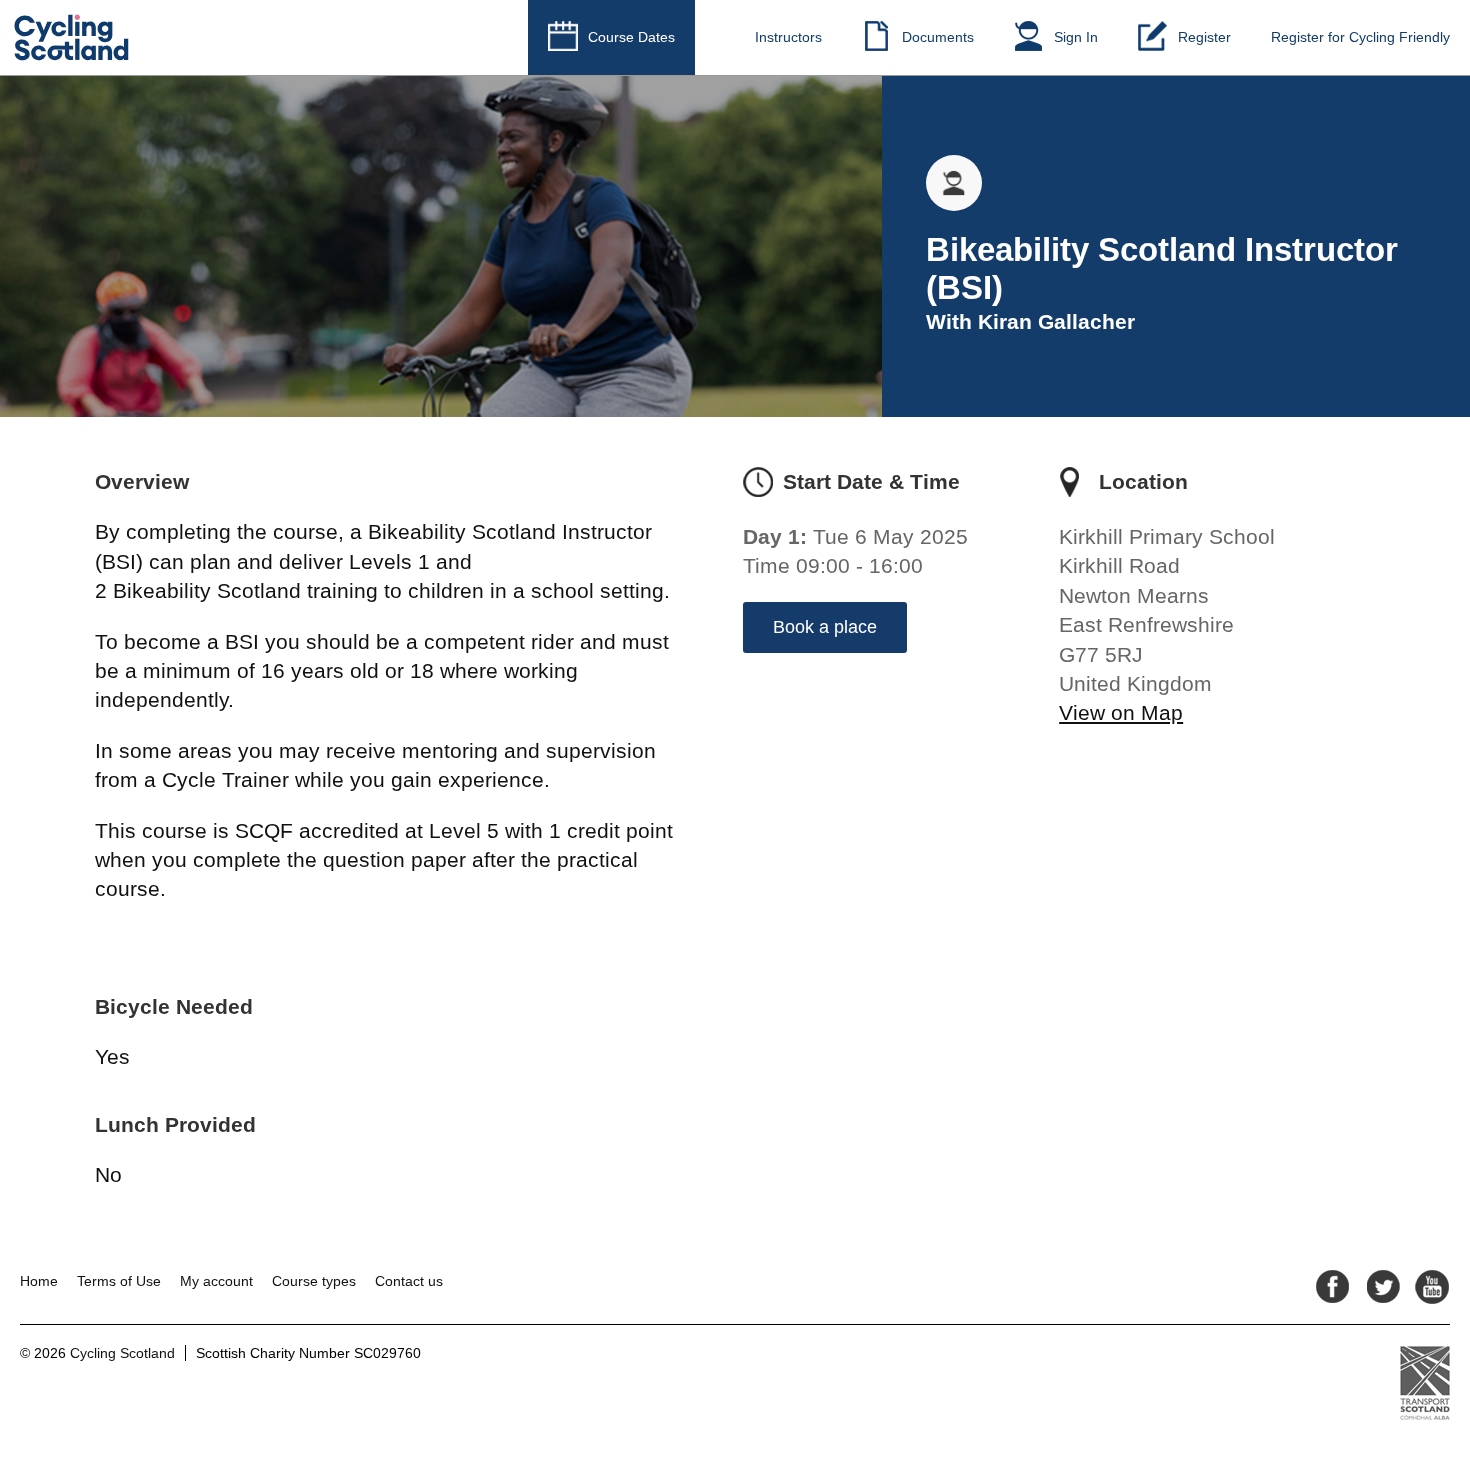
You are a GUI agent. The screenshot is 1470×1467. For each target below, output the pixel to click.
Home (39, 1281)
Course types (314, 1281)
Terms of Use (119, 1281)
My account (216, 1281)
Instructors (788, 37)
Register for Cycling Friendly (1360, 37)
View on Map (1121, 712)
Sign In (1076, 37)
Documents (938, 37)
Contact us (409, 1281)
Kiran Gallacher (1056, 321)
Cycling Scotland (122, 1353)
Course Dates (631, 37)
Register (1204, 37)
